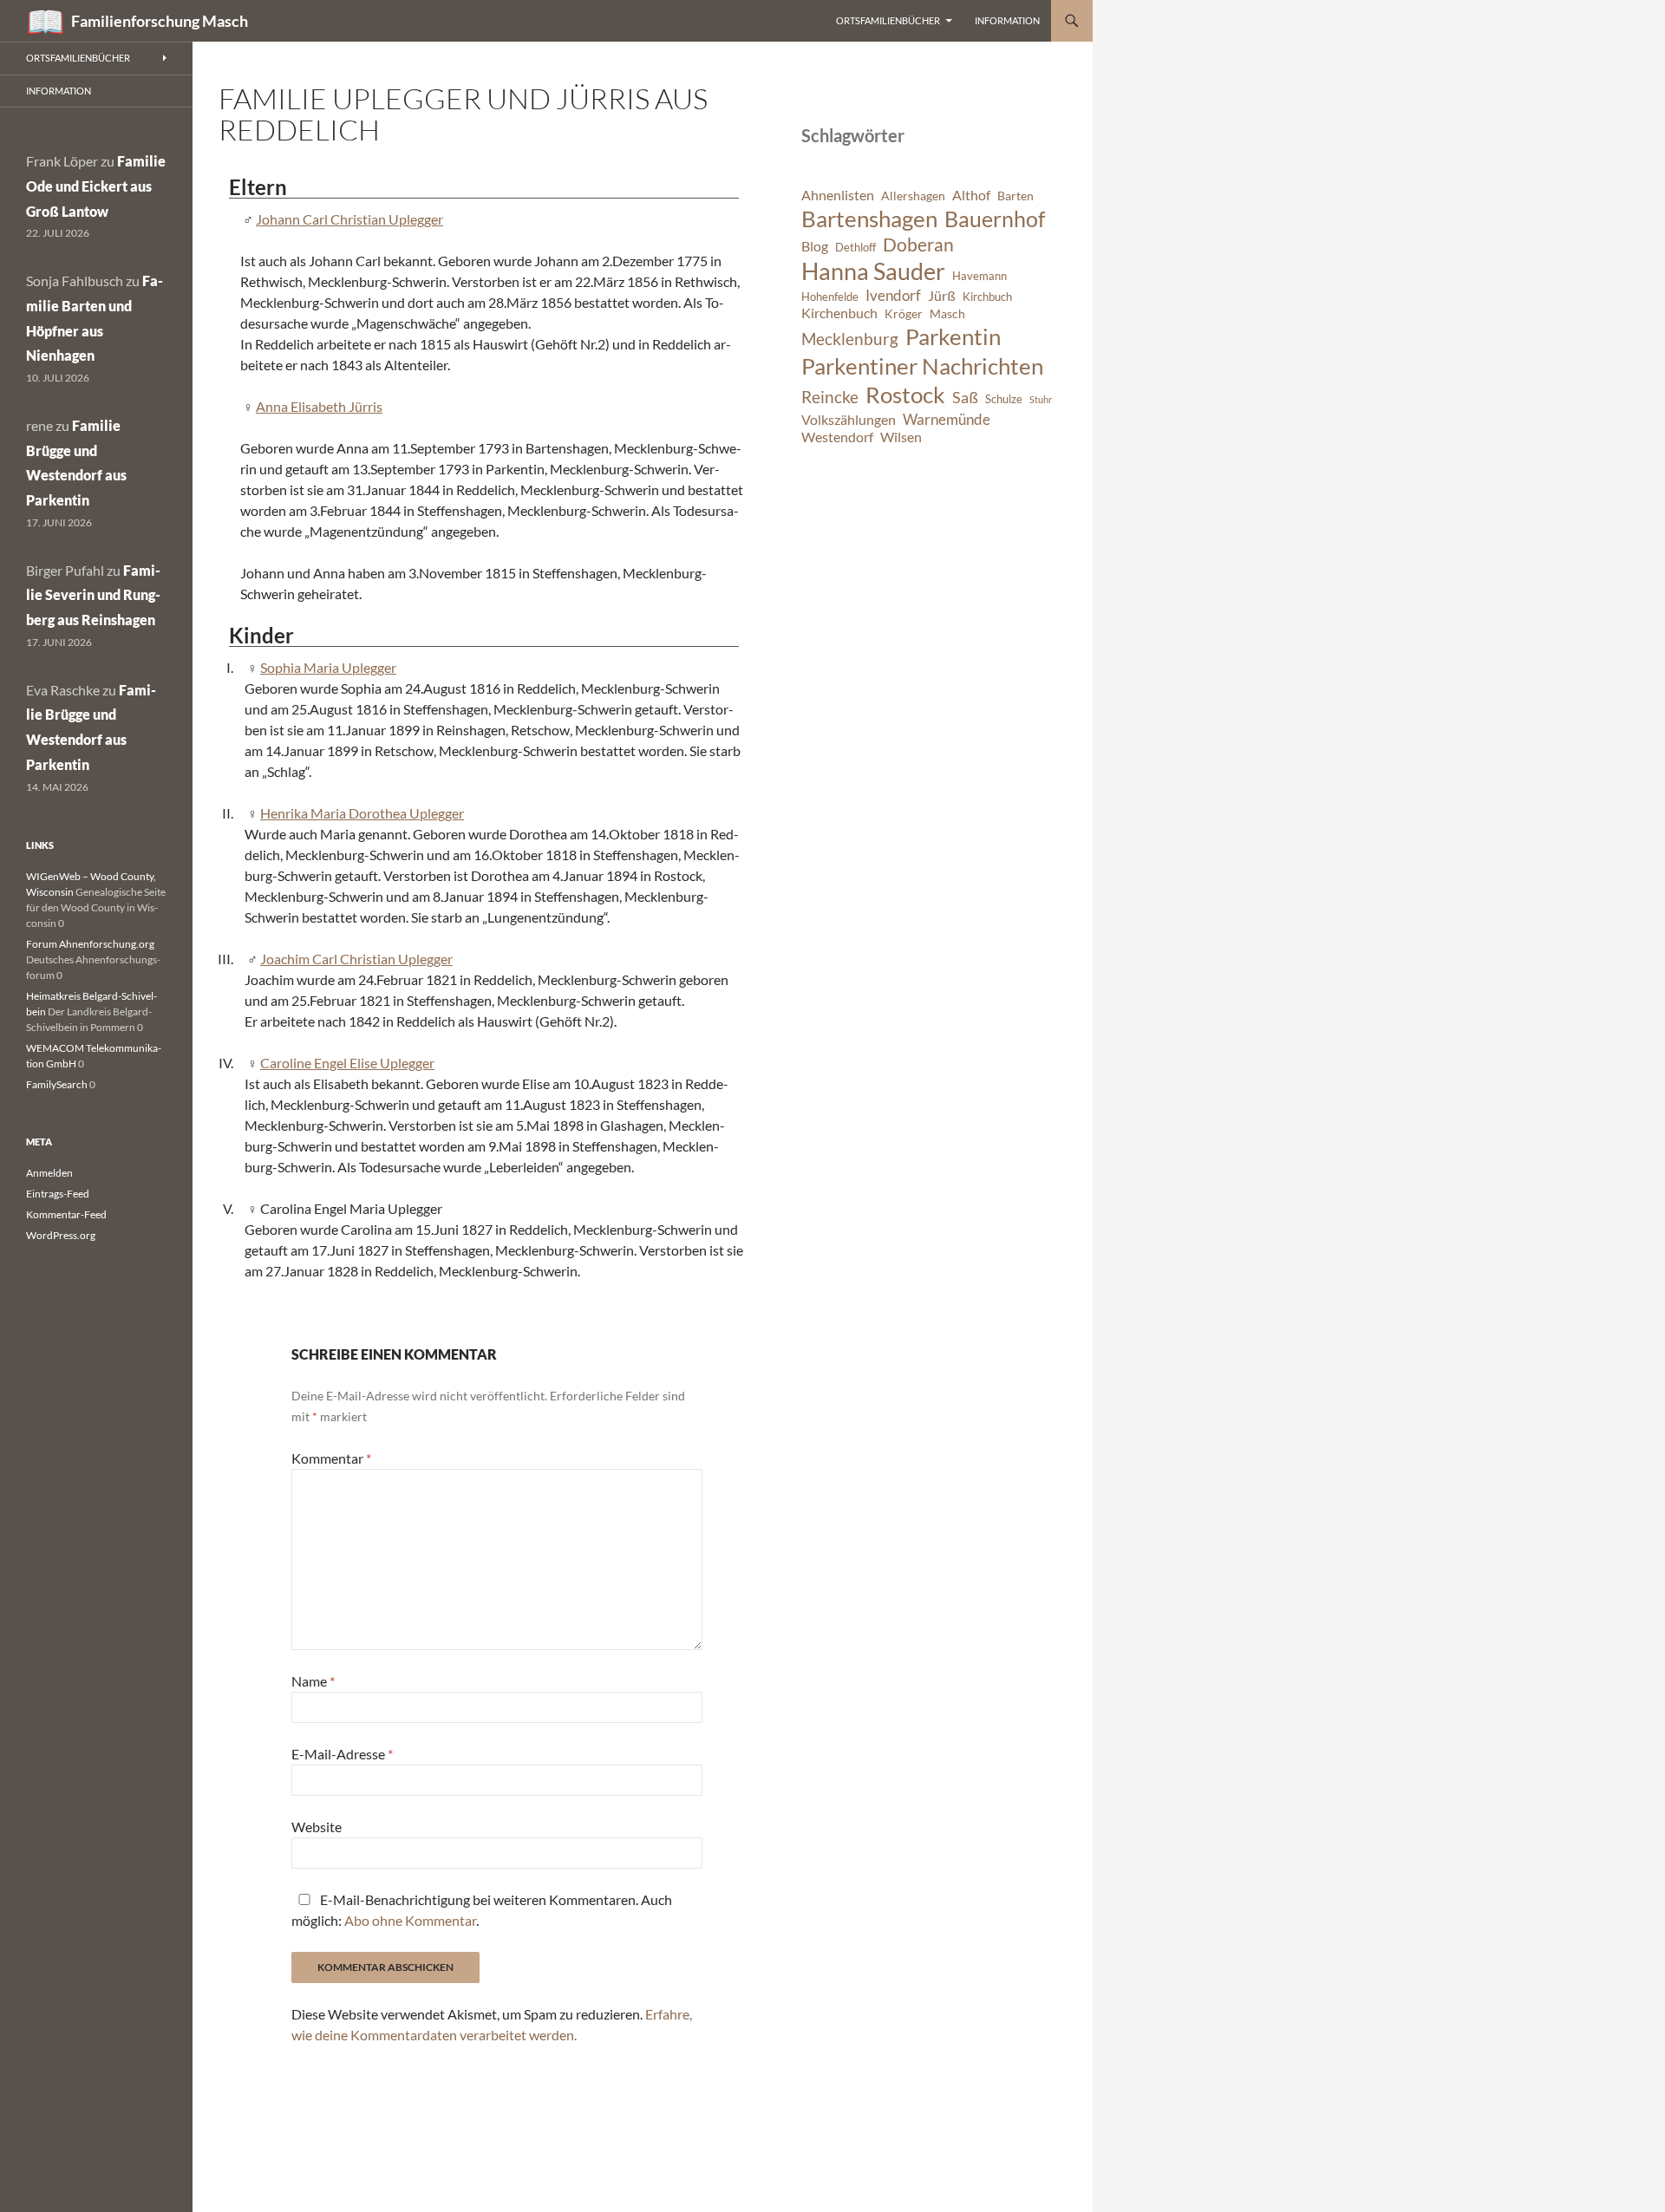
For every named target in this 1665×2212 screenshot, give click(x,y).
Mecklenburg (850, 339)
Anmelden (49, 1173)
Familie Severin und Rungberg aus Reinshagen (93, 595)
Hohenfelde (830, 297)
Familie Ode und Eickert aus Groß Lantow (96, 186)
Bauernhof (995, 219)
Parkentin (953, 336)
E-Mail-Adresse (342, 1754)
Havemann (979, 276)
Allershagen (913, 196)
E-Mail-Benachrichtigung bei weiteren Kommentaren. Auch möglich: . (482, 1910)
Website (317, 1827)
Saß (965, 397)
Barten (1015, 196)
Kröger (904, 313)
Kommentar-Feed (66, 1214)
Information (1007, 20)
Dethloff (855, 248)
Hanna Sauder (873, 271)
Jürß (942, 296)
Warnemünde (947, 419)
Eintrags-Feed (58, 1194)
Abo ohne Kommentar (410, 1920)
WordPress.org (61, 1235)
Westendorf (837, 437)
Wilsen (901, 437)
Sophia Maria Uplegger (328, 667)
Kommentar (331, 1458)
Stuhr (1041, 399)
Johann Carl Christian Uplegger (349, 219)
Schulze (1004, 399)
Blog (815, 246)
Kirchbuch (987, 297)
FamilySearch (57, 1084)
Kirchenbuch (839, 313)
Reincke (830, 397)
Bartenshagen (869, 219)
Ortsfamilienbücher (888, 20)
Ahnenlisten (838, 195)
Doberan (918, 245)
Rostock (905, 395)
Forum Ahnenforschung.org (90, 944)
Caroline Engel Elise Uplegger (347, 1063)
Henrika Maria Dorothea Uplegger (362, 813)
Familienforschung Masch (160, 21)
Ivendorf (893, 295)
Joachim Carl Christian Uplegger (356, 959)
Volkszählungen (849, 420)
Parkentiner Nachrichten (922, 366)
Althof (971, 195)
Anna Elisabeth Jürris (319, 406)
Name (313, 1681)
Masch (947, 313)
